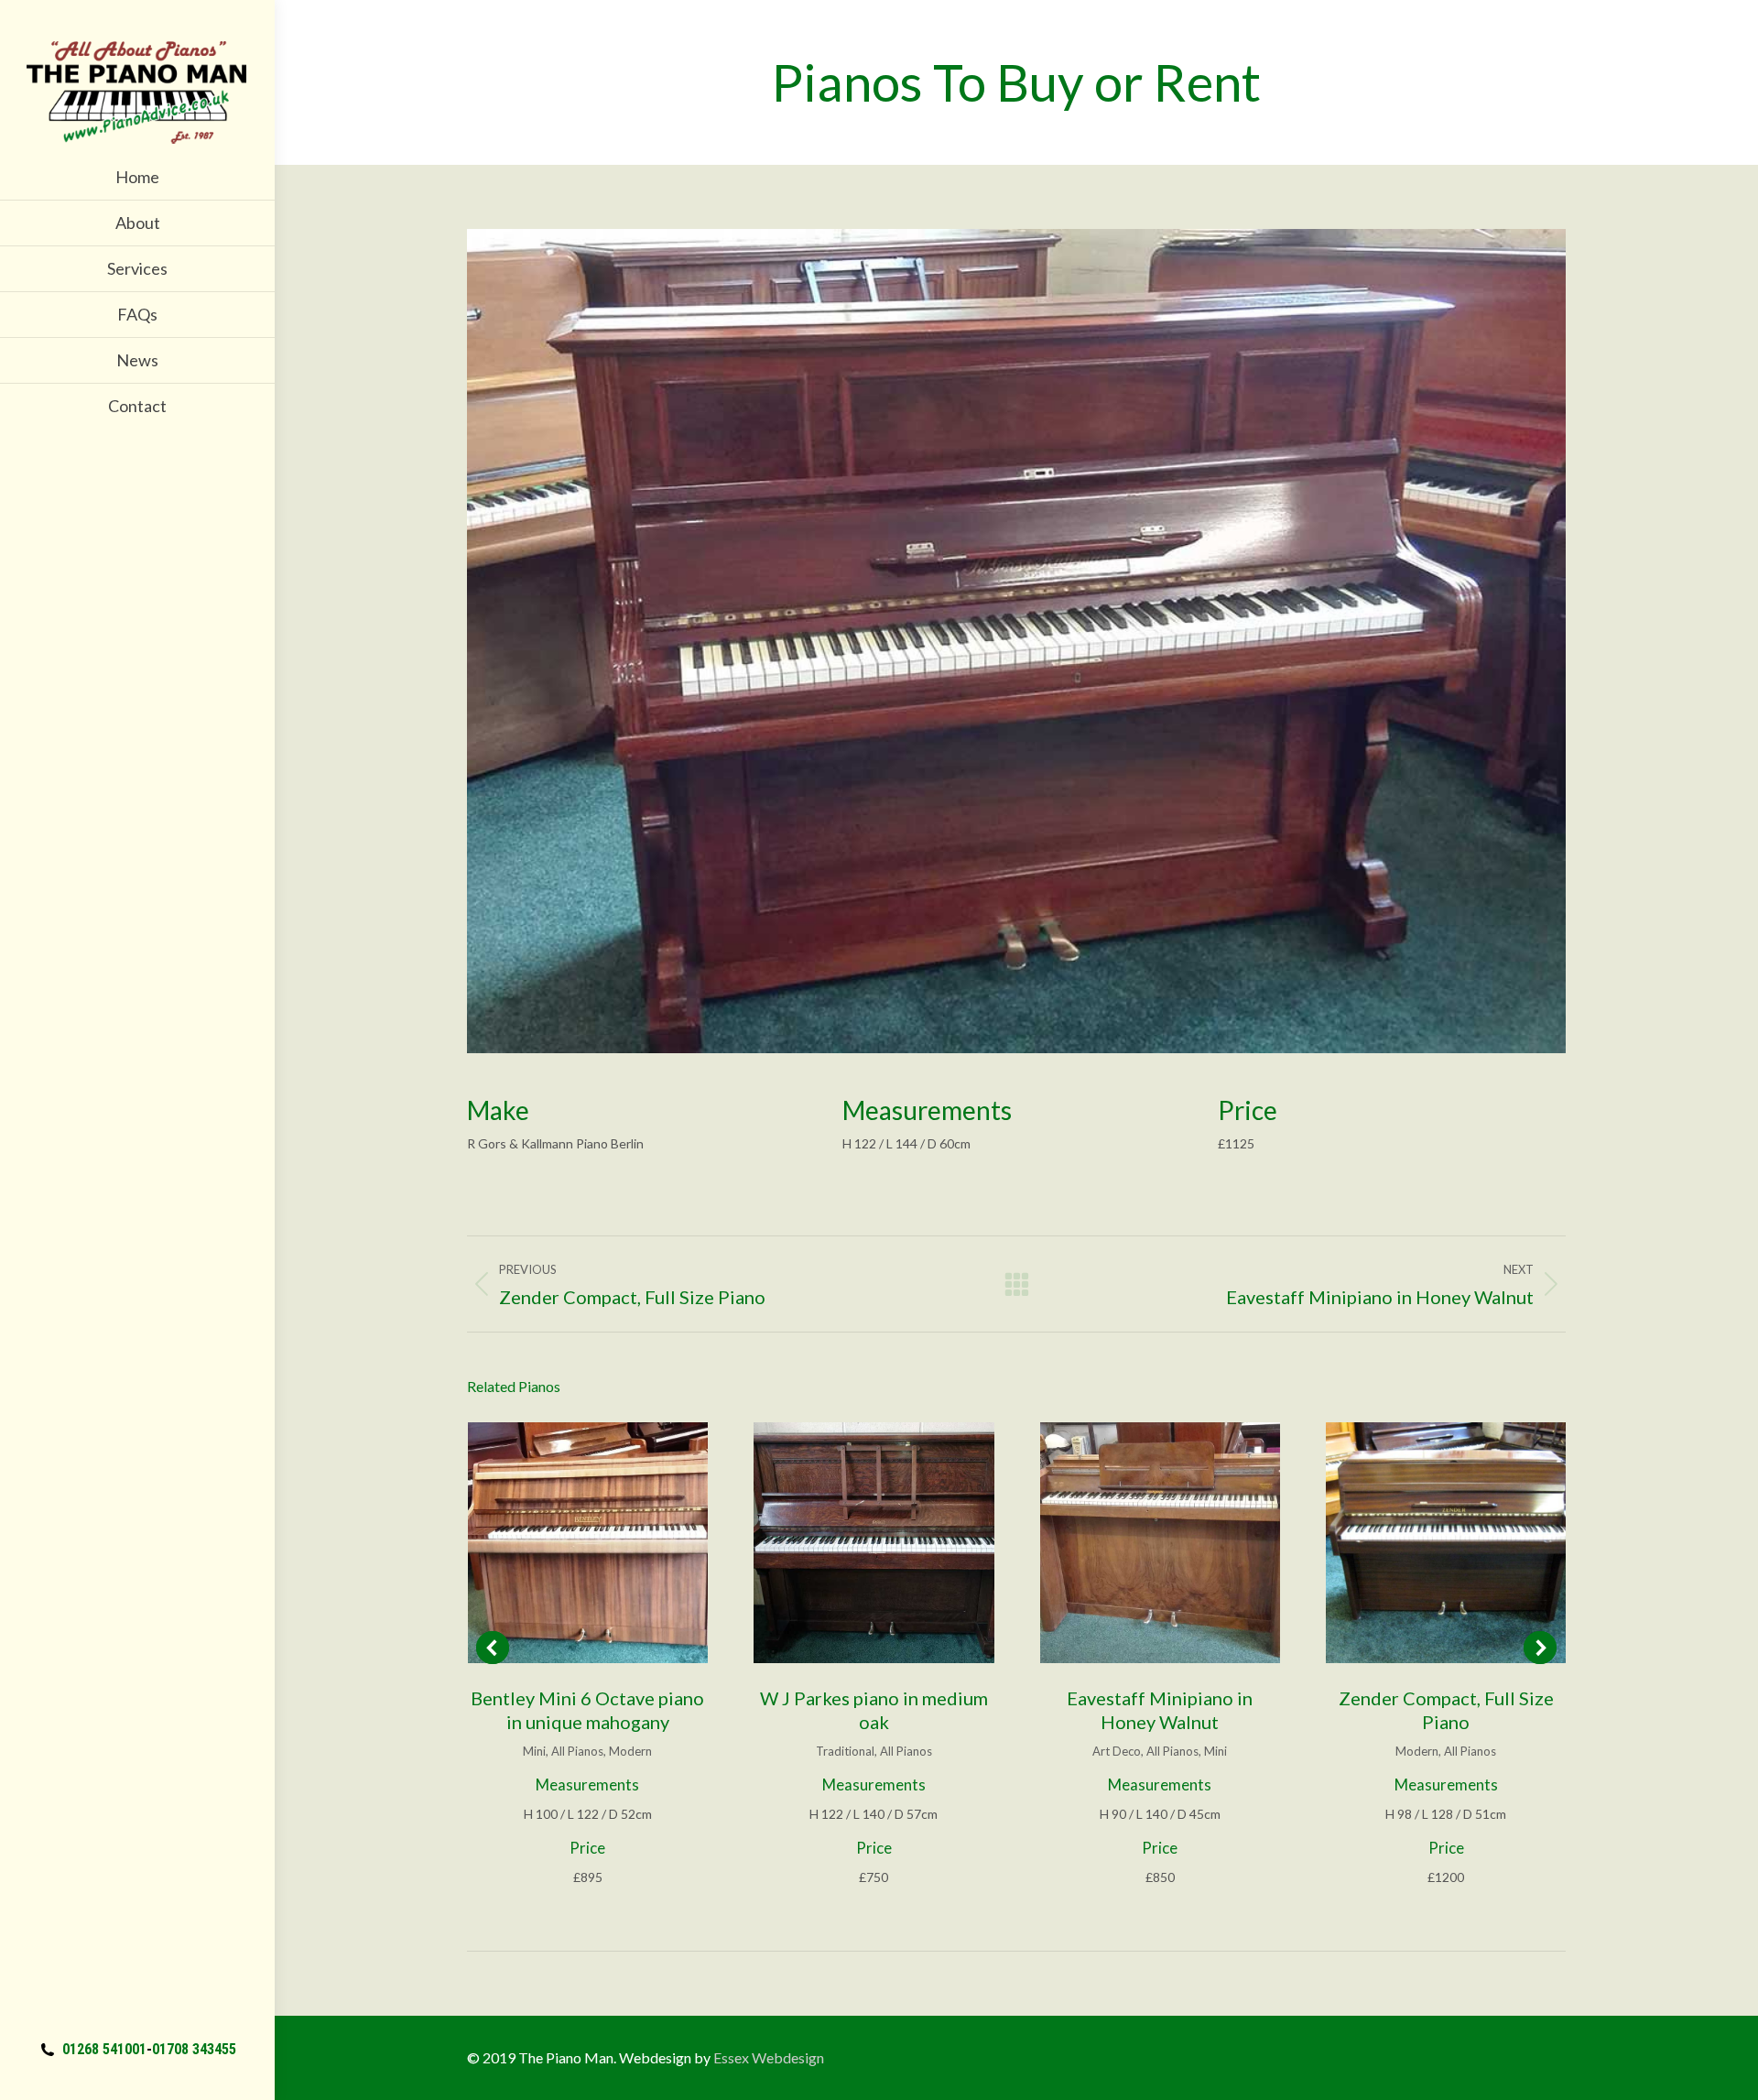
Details (613, 1542)
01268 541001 (104, 2049)
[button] (493, 1648)
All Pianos (577, 1751)
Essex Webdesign (769, 2057)
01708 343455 (194, 2049)
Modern (630, 1751)
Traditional (845, 1751)
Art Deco (1117, 1751)
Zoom (563, 1542)
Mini (534, 1751)
